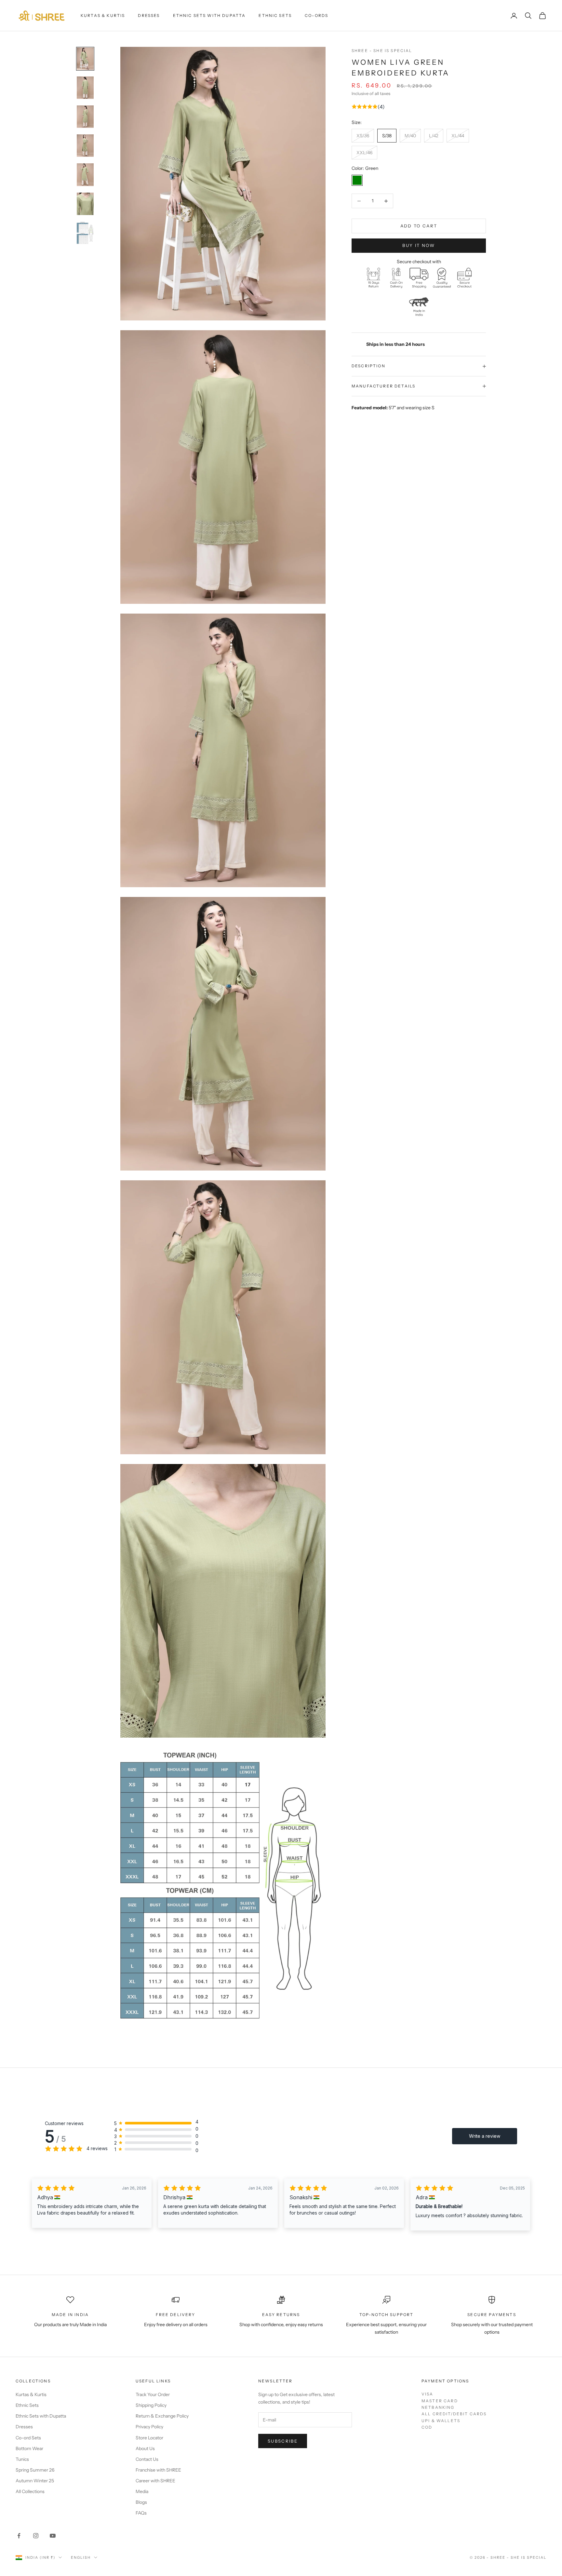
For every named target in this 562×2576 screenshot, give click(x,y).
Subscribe (283, 2441)
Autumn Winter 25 (35, 2481)
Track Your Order (153, 2394)
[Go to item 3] (85, 117)
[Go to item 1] (85, 59)
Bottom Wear (29, 2448)
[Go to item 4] (85, 146)
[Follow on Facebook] (19, 2536)
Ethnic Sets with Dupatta (209, 15)
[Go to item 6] (85, 204)
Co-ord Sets (28, 2438)
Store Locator (149, 2438)
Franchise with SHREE (158, 2470)
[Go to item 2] (85, 88)
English (81, 2557)
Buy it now (419, 245)
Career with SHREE (155, 2481)
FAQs (141, 2513)
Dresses (149, 15)
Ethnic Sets (275, 15)
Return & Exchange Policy (162, 2416)
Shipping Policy (151, 2405)
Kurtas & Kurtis (103, 15)
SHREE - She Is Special (382, 51)
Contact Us (147, 2459)
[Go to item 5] (85, 175)
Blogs (141, 2502)
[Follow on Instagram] (36, 2536)
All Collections (30, 2491)
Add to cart (419, 226)
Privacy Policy (149, 2427)
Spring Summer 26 (35, 2470)
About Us (145, 2448)
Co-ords (316, 15)
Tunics (22, 2459)
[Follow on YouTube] (53, 2536)
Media (142, 2491)
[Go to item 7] (85, 233)
